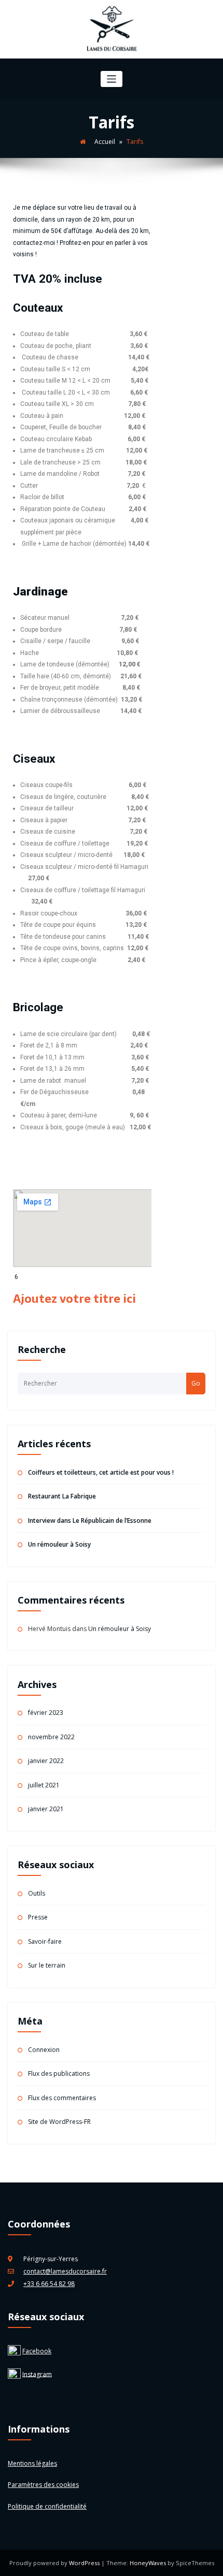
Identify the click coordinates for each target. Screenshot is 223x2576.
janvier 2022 (46, 1761)
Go (196, 1383)
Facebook (37, 2351)
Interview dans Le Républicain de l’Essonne (90, 1520)
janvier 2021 (46, 1809)
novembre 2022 (51, 1737)
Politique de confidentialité (47, 2506)
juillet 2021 (44, 1785)
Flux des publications (59, 2073)
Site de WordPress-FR (59, 2122)
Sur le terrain (47, 1965)
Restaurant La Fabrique (62, 1496)
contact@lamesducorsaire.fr (65, 2271)
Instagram (37, 2374)
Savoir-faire (45, 1941)
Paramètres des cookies (43, 2485)
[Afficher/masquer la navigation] (112, 79)
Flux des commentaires (62, 2098)
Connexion (44, 2050)
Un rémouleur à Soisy (59, 1544)
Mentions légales (32, 2463)
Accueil (105, 142)
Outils (37, 1893)
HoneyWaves (148, 2563)
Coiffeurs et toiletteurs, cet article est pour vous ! (101, 1472)
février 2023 (46, 1713)
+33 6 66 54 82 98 (49, 2284)
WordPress (85, 2563)
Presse (38, 1917)
